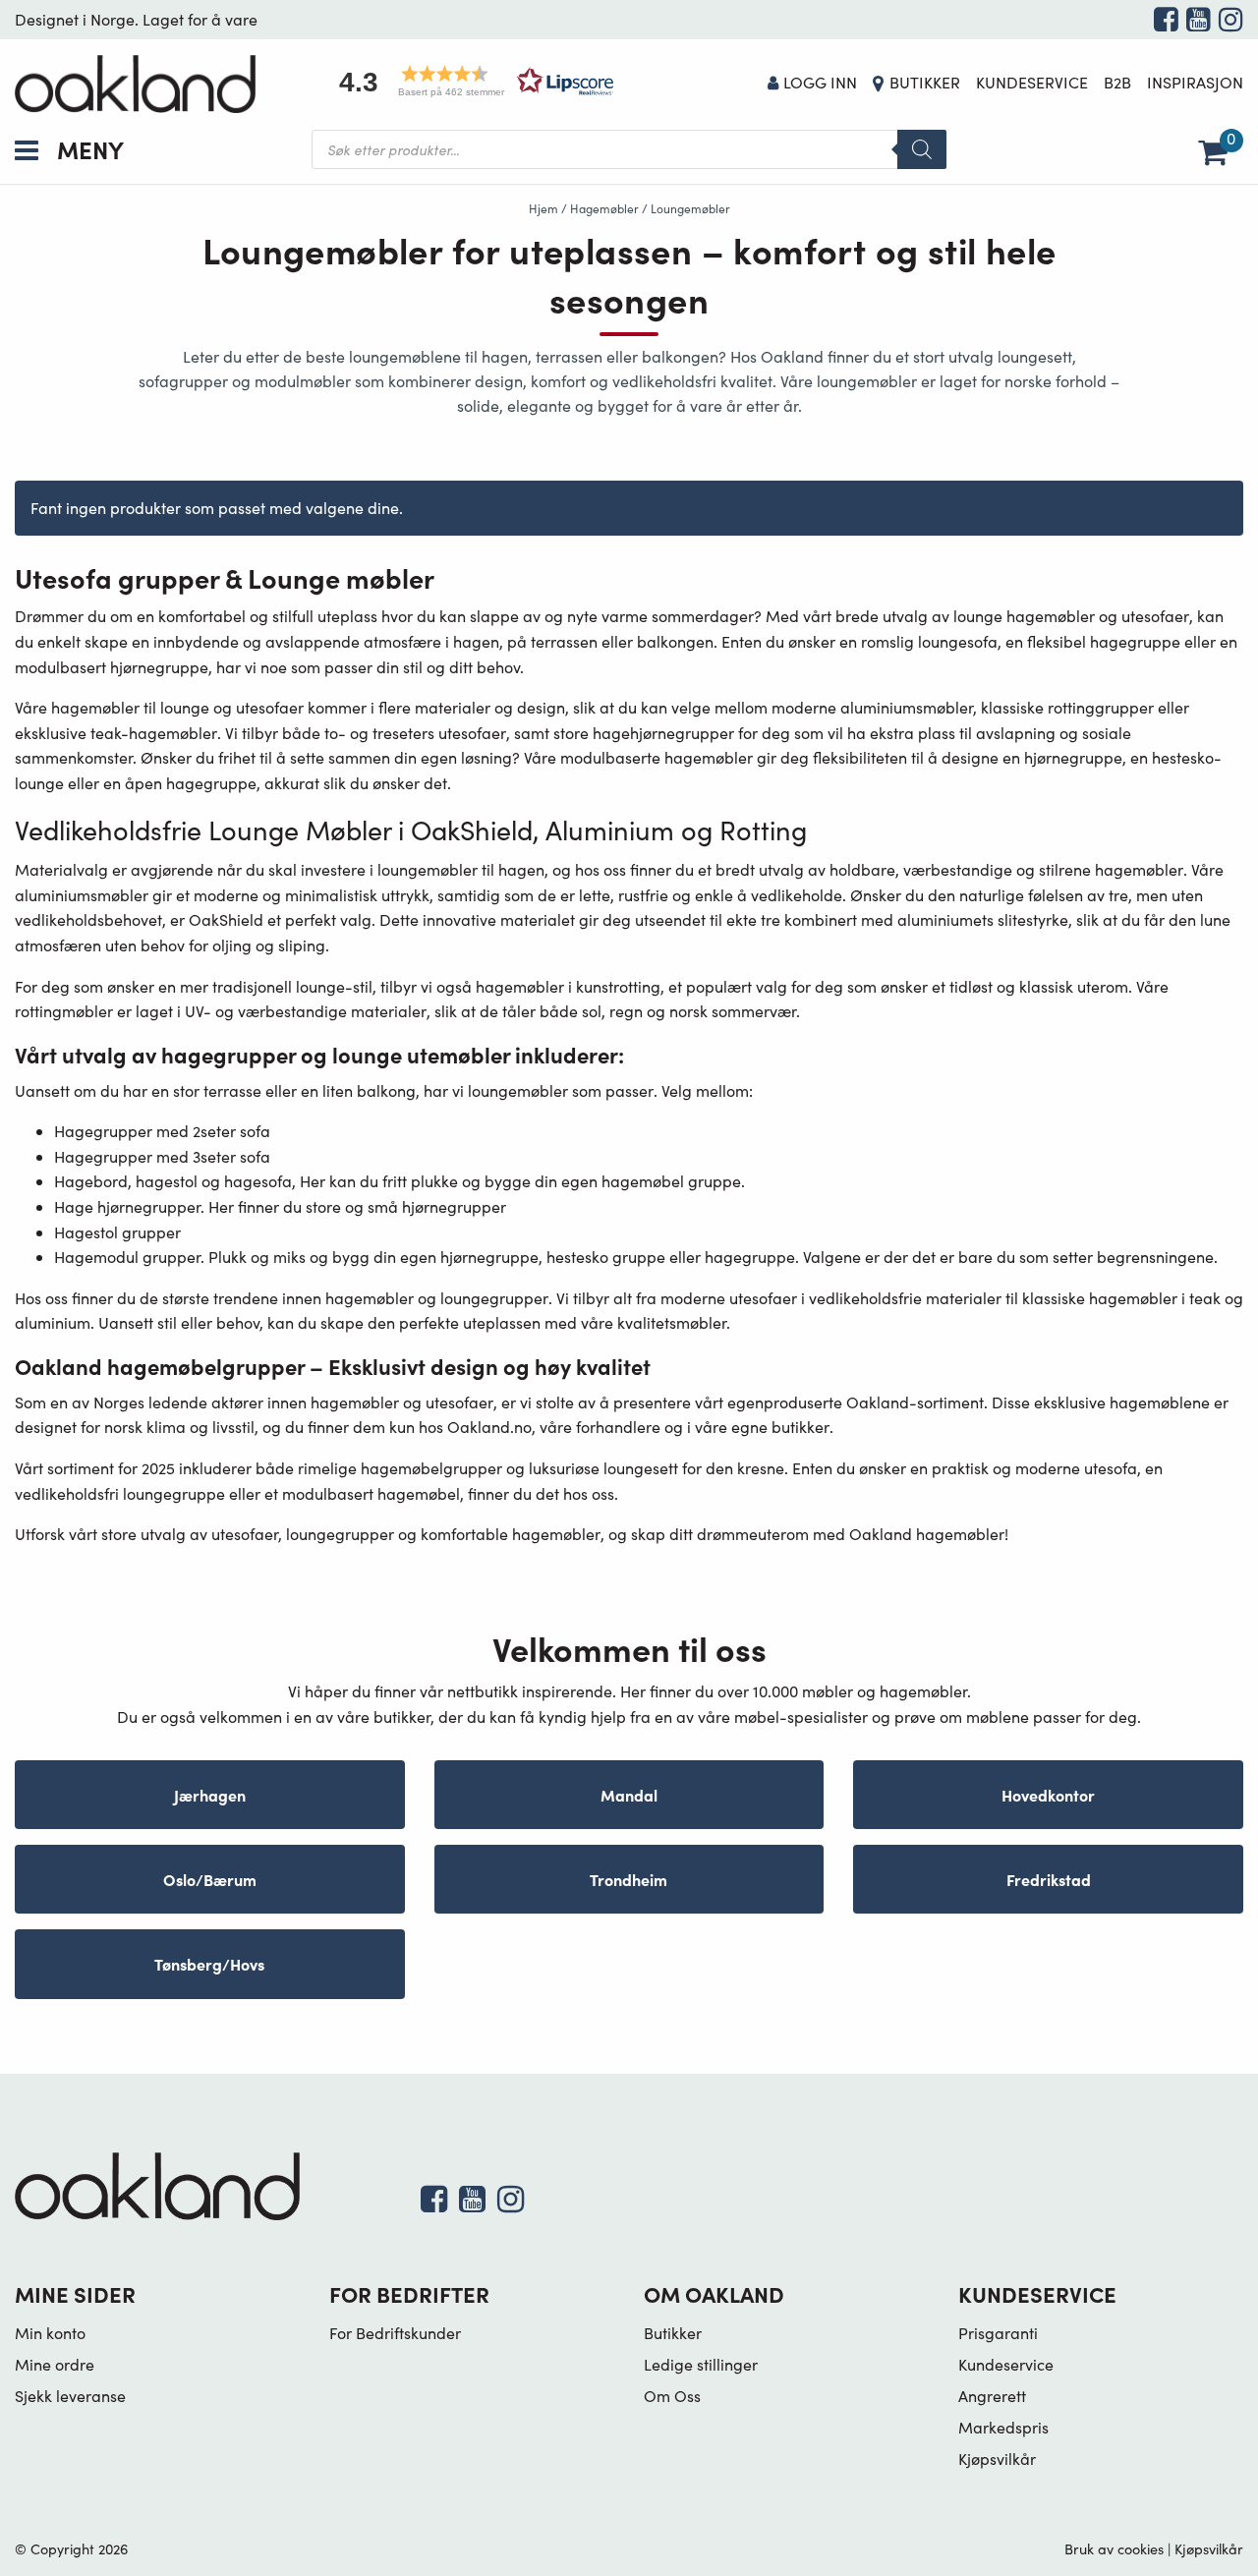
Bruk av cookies (1114, 2548)
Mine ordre (55, 2364)
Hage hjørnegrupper (127, 1206)
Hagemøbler (604, 208)
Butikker (925, 82)
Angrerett (992, 2396)
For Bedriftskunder (395, 2333)
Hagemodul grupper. (129, 1257)
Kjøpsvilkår (997, 2459)
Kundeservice (1032, 82)
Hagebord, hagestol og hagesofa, (175, 1181)
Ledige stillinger (701, 2364)
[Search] (922, 149)
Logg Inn (820, 82)
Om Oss (672, 2396)
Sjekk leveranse (70, 2396)
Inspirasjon (1195, 82)
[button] (470, 81)
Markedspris (1003, 2427)
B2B (1117, 82)
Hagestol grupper (117, 1232)
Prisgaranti (998, 2333)
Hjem (543, 208)
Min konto (50, 2333)
